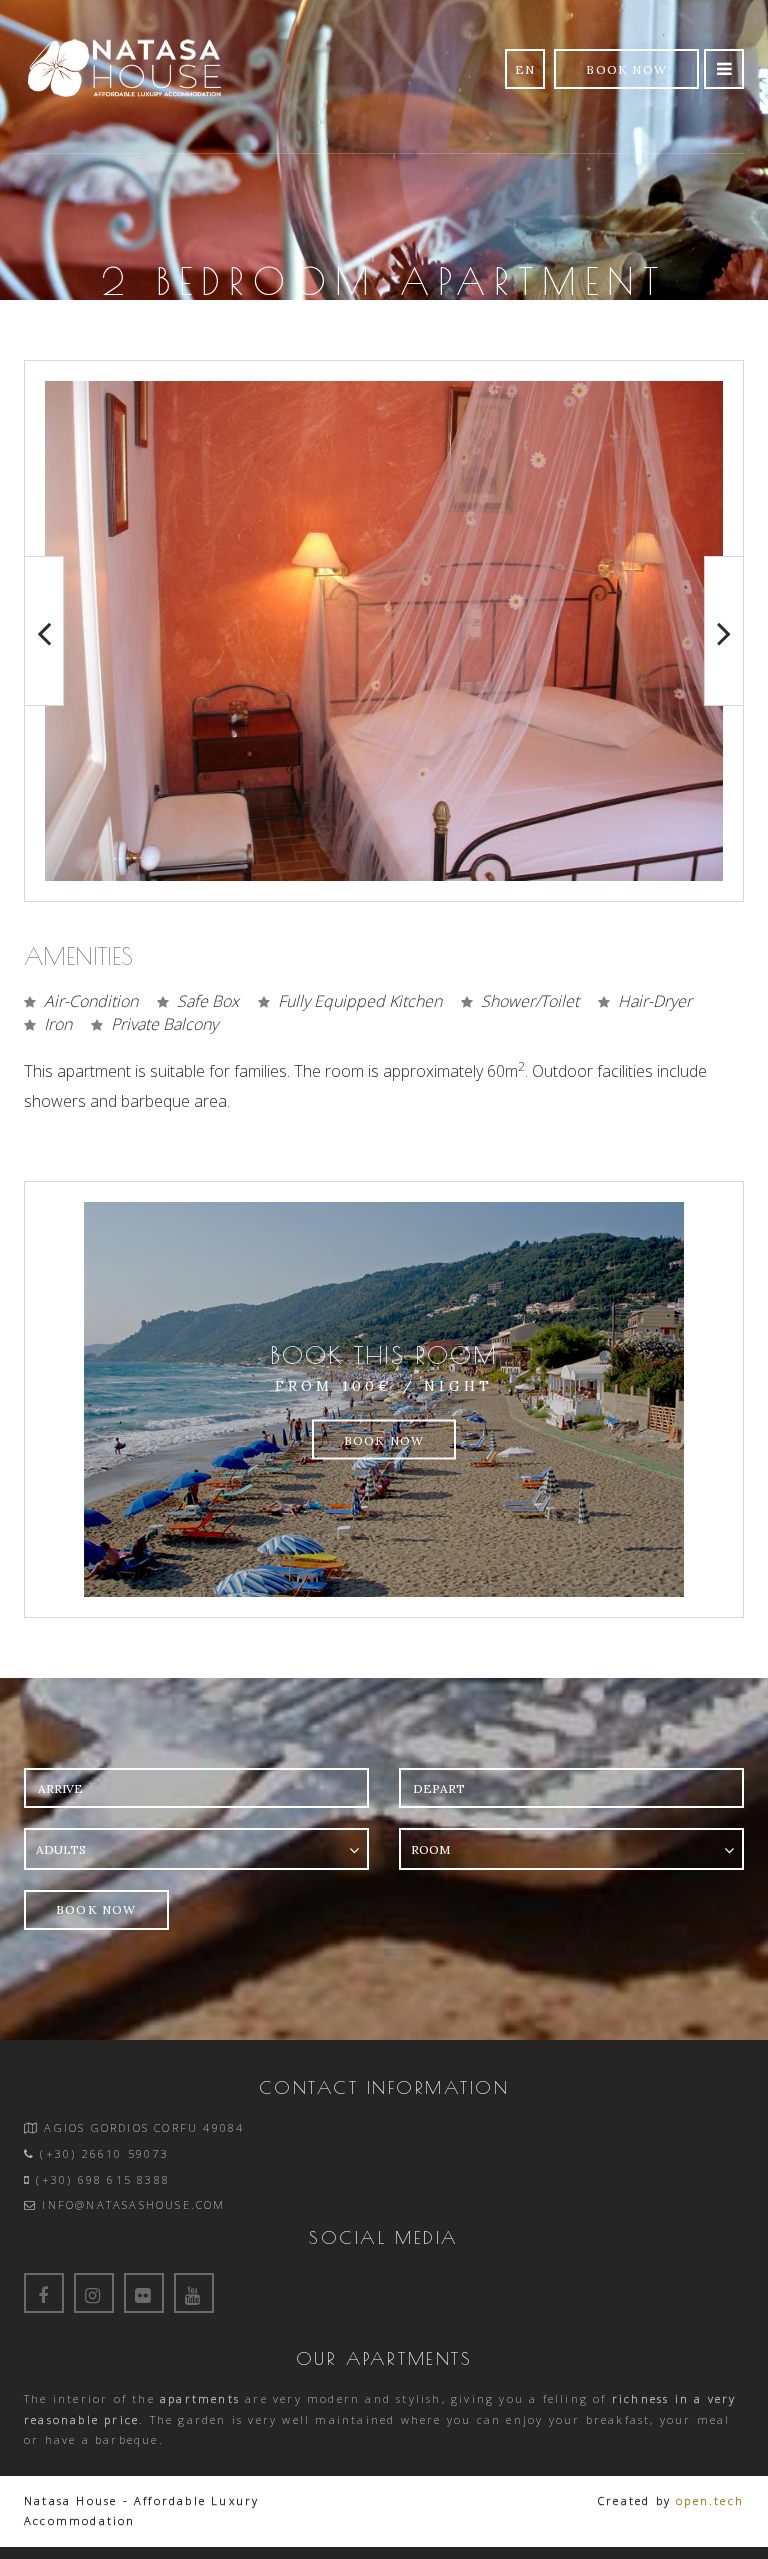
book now (96, 1909)
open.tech (710, 2500)
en (525, 69)
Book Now (626, 69)
